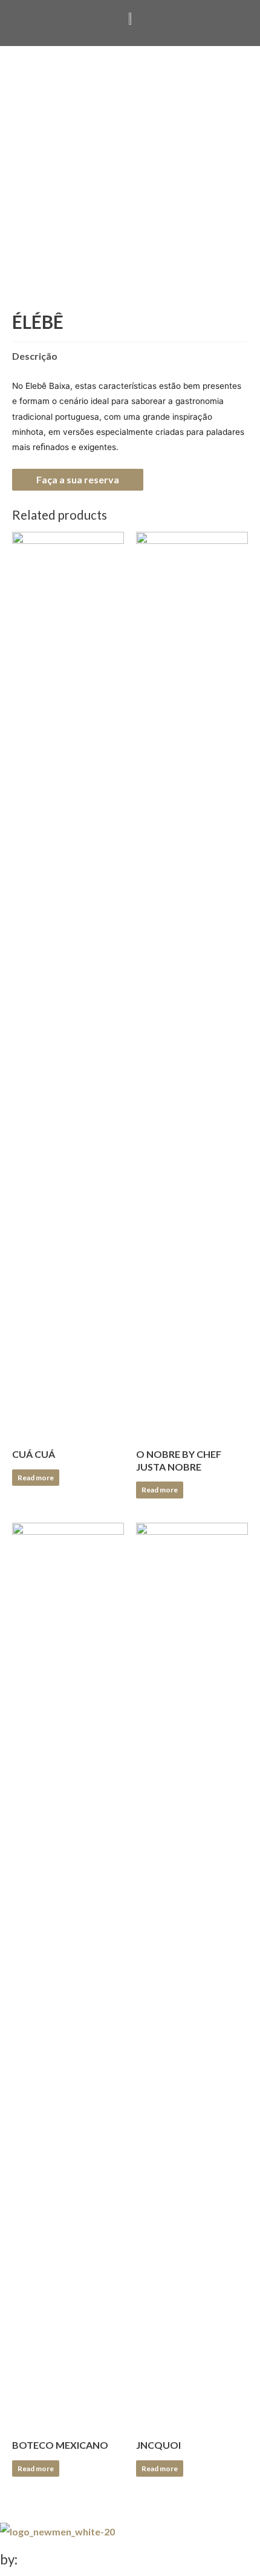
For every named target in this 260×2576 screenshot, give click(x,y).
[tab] (130, 356)
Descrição (35, 356)
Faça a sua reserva (78, 479)
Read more (36, 1478)
